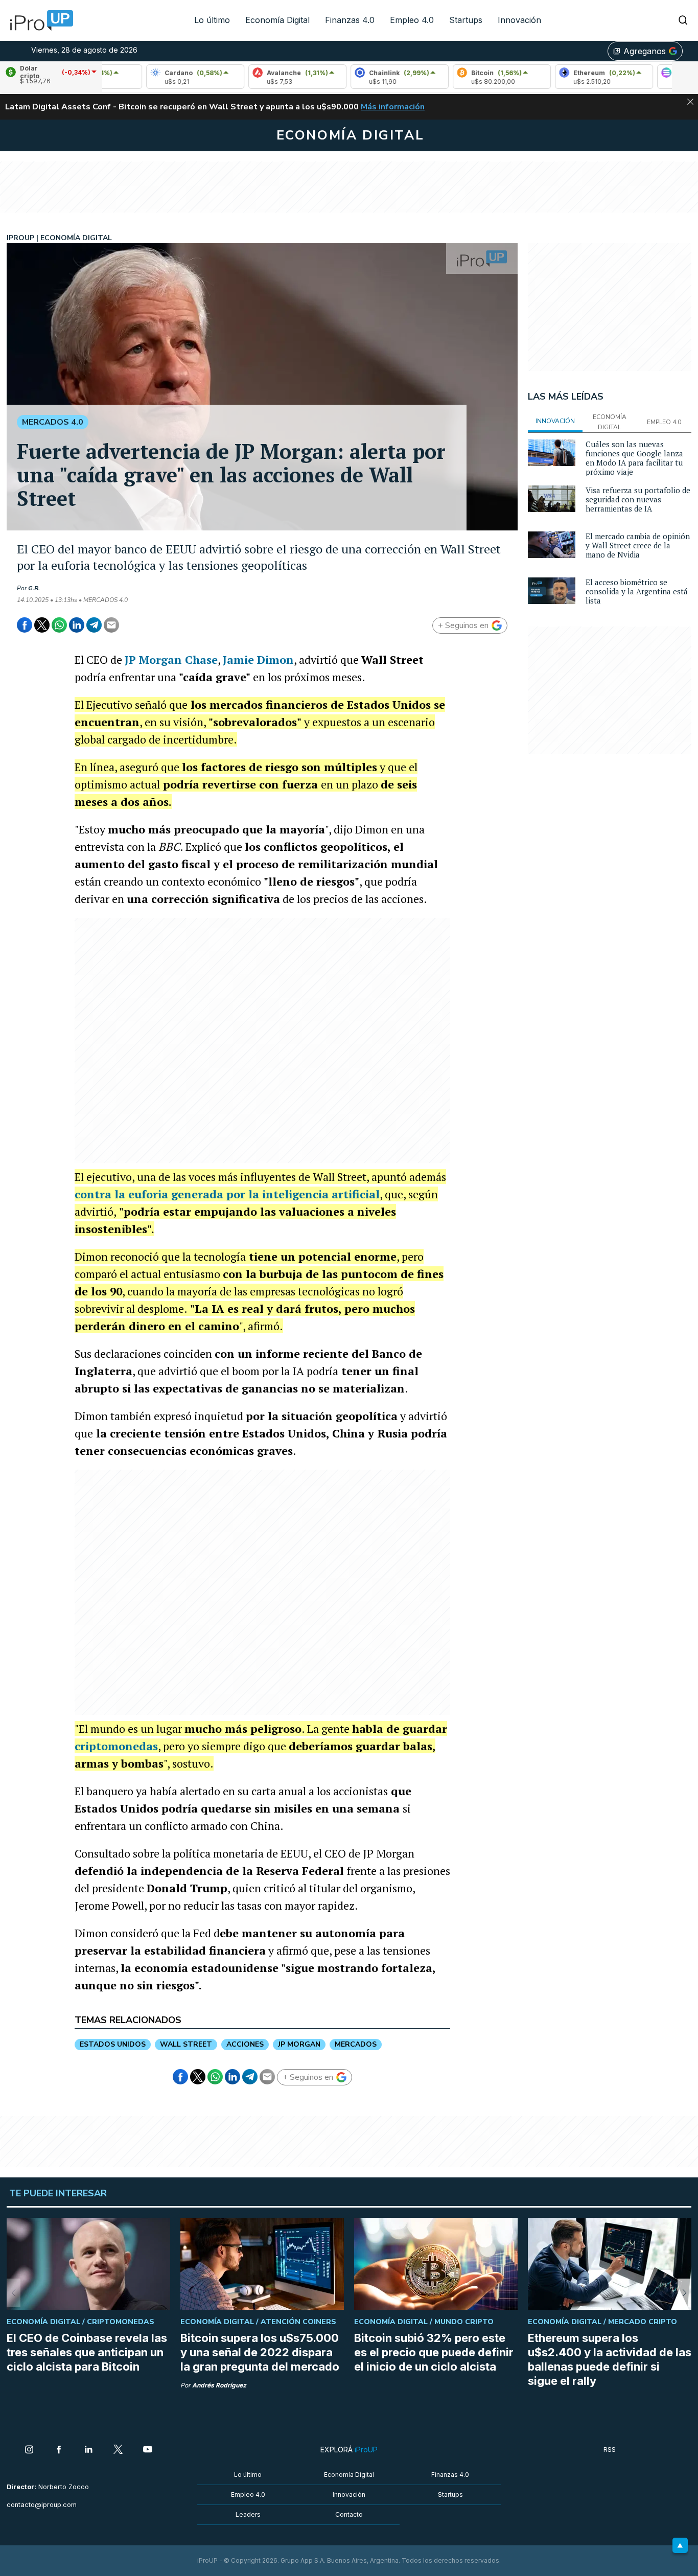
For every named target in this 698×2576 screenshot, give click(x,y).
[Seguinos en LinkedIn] (88, 2450)
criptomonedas (116, 1746)
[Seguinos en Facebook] (59, 2450)
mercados (356, 2044)
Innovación (519, 20)
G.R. (34, 588)
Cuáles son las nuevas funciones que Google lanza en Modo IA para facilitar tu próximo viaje (634, 458)
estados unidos (113, 2044)
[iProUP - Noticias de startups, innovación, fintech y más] (38, 20)
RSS (610, 2450)
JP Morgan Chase (171, 659)
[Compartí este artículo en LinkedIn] (77, 625)
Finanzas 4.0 (350, 20)
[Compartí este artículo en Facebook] (25, 625)
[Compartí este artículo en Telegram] (94, 625)
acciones (245, 2044)
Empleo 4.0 (412, 20)
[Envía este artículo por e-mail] (111, 625)
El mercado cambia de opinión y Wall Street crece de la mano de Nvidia (638, 545)
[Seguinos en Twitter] (118, 2450)
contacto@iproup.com (42, 2505)
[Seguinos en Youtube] (148, 2450)
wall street (186, 2044)
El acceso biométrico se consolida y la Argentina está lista (637, 591)
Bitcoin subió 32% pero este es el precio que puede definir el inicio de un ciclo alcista (434, 2352)
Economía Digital (277, 20)
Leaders (248, 2514)
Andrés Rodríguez (219, 2385)
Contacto (349, 2514)
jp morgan (299, 2044)
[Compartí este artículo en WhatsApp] (59, 625)
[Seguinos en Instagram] (29, 2450)
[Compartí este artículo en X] (42, 625)
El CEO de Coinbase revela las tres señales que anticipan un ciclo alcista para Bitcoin (87, 2352)
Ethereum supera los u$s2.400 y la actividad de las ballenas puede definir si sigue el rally (610, 2359)
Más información (393, 107)
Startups (466, 20)
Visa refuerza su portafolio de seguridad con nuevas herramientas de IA (638, 499)
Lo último (212, 20)
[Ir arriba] (680, 2545)
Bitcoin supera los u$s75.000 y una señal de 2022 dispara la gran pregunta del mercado (260, 2352)
